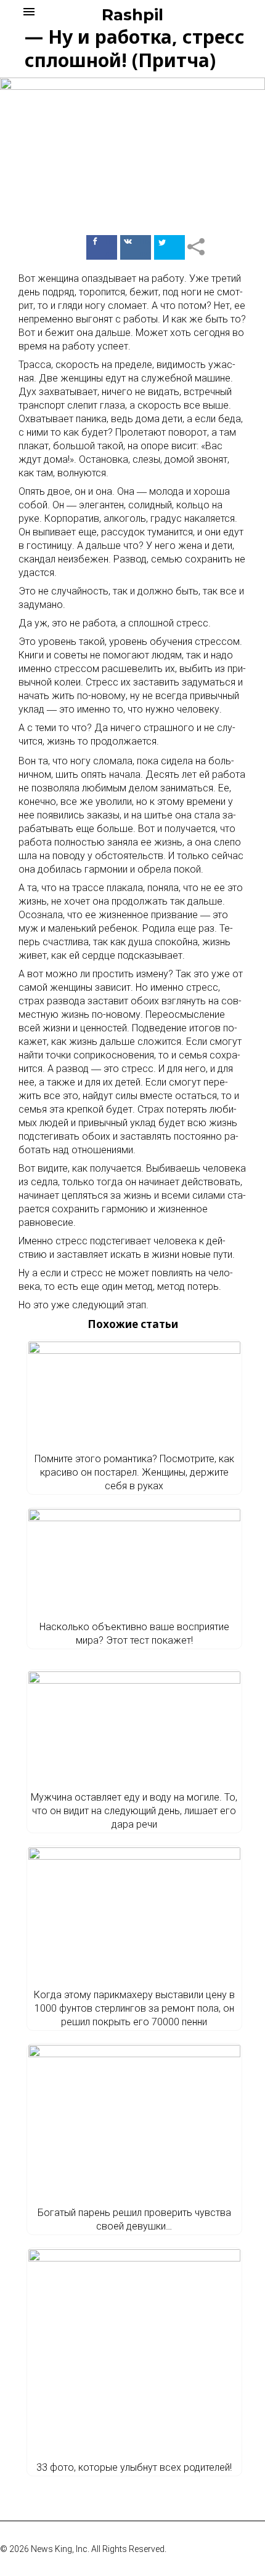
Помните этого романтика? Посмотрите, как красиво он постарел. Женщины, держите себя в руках (134, 1472)
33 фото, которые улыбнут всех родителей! (134, 2467)
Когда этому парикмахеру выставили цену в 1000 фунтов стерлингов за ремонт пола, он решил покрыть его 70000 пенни (134, 2008)
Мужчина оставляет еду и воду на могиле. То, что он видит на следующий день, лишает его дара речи (134, 1811)
